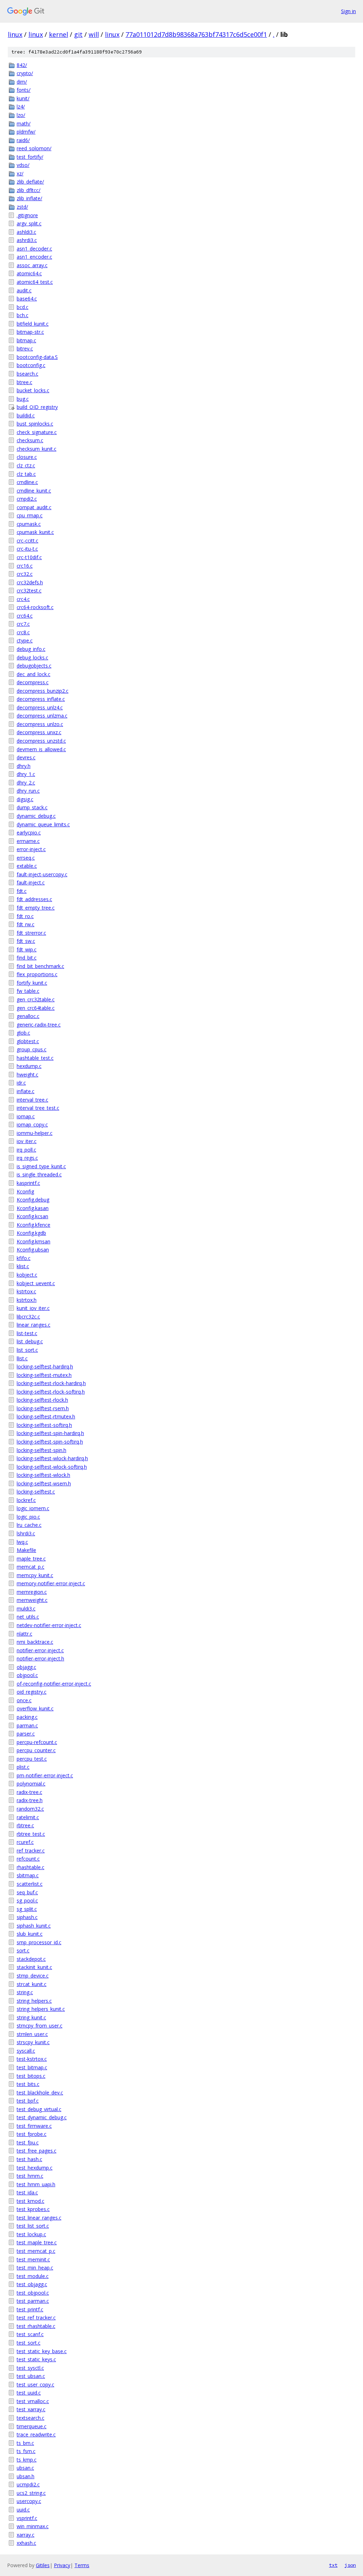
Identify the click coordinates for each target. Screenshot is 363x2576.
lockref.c (26, 1500)
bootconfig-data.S (37, 357)
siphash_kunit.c (34, 1926)
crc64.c (25, 616)
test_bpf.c (28, 2101)
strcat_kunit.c (32, 1984)
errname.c (28, 841)
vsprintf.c (27, 2518)
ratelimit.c (28, 1817)
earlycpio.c (29, 833)
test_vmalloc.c (33, 2401)
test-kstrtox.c (32, 2059)
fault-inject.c (31, 882)
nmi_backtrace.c (35, 1642)
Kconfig (25, 1191)
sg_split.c (27, 1909)
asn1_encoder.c (34, 257)
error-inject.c (31, 849)
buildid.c (26, 415)
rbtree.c (25, 1825)
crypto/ (25, 73)
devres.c (26, 757)
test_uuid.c (29, 2393)
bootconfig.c (31, 365)
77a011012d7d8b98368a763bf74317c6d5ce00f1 (196, 34)
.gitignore (27, 215)
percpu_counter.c (36, 1750)
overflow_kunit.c (35, 1708)
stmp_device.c (33, 1976)
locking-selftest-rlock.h (42, 1400)
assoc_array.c (32, 265)
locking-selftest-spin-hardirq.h (50, 1433)
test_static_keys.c (36, 2359)
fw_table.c (28, 991)
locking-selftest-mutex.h (44, 1375)
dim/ (22, 82)
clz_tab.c (26, 474)
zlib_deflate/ (30, 182)
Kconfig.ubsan (33, 1250)
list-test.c (27, 1333)
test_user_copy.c (35, 2384)
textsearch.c (30, 2418)
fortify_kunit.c (32, 983)
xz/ (20, 173)
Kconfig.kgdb (31, 1233)
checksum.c (30, 440)
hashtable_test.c (35, 1058)
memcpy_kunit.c (35, 1575)
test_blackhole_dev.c (40, 2093)
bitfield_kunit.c (33, 324)
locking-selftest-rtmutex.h (46, 1416)
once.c (24, 1700)
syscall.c (26, 2051)
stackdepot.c (31, 1959)
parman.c (27, 1725)
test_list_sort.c (33, 2226)
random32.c (30, 1809)
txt (333, 2565)
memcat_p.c (30, 1567)
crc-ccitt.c (27, 541)
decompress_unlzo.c (40, 724)
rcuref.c (25, 1842)
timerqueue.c (32, 2426)
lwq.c (22, 1542)
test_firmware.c (34, 2126)
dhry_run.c (28, 791)
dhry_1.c (26, 774)
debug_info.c (31, 649)
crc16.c (25, 566)
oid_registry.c (32, 1692)
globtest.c (28, 1041)
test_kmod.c (30, 2201)
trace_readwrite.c (36, 2434)
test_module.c (33, 2276)
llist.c (22, 1358)
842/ (22, 65)
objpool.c (27, 1675)
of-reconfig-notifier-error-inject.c (54, 1684)
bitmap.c (26, 340)
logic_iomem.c (33, 1508)
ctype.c (25, 640)
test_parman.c (33, 2301)
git (78, 34)
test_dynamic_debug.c (42, 2117)
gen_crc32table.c (36, 999)
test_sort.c (29, 2343)
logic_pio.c (28, 1517)
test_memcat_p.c (36, 2251)
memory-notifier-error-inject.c (51, 1583)
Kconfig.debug (33, 1200)
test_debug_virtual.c (39, 2109)
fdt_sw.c (26, 941)
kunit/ (23, 98)
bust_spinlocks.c (35, 424)
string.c (25, 1992)
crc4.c (23, 599)
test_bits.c (28, 2084)
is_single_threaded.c (39, 1174)
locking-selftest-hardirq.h (45, 1366)
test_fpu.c (28, 2142)
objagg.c (26, 1667)
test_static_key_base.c (42, 2351)
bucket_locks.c (33, 390)
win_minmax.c (33, 2526)
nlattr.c (24, 1634)
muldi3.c (26, 1608)
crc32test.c (29, 590)
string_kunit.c (31, 2017)
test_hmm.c (30, 2176)
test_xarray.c (31, 2409)
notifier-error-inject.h (40, 1658)
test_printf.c (30, 2309)
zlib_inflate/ (29, 198)
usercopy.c (29, 2501)
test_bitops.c (31, 2076)
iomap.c (26, 1116)
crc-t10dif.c (29, 557)
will (94, 34)
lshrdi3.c (26, 1533)
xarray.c (26, 2535)
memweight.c (32, 1600)
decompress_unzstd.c (41, 741)
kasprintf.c (28, 1183)
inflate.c (26, 1091)
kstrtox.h (27, 1300)
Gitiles (43, 2565)
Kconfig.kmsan (33, 1241)
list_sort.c (27, 1350)
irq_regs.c (27, 1158)
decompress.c (33, 682)
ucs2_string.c (31, 2493)
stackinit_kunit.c (34, 1967)
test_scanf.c (30, 2334)
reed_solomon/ (34, 148)
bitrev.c (25, 348)
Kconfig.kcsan (32, 1216)
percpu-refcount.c (37, 1742)
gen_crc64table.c (36, 1008)
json (350, 2565)
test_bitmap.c (32, 2067)
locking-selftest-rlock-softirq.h (51, 1392)
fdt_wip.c (27, 949)
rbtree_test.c (31, 1834)
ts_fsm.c (26, 2451)
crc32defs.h (30, 582)
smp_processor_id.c (39, 1942)
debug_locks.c (32, 657)
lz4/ (21, 106)
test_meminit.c (33, 2259)
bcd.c (23, 307)
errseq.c (26, 858)
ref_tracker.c (31, 1851)
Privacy (62, 2565)
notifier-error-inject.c (40, 1650)
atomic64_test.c (35, 282)
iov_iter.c (27, 1141)
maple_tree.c (31, 1559)
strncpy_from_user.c (40, 2026)
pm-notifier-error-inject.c (45, 1775)
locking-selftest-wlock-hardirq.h (52, 1458)
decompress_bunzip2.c (43, 691)
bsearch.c (27, 374)
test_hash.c (29, 2159)
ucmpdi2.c (28, 2484)
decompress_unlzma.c (42, 716)
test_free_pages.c (37, 2151)
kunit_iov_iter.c (33, 1308)
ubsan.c (25, 2468)
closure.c (27, 457)
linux (15, 34)
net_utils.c (28, 1617)
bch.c (23, 315)
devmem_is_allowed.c (41, 749)
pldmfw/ (26, 132)
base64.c (27, 299)
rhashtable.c (30, 1867)
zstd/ (22, 207)
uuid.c (23, 2510)
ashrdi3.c (27, 240)
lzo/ (21, 115)
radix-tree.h (30, 1800)
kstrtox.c (26, 1291)
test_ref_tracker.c (36, 2318)
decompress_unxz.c (39, 732)
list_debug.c (30, 1341)
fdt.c (22, 891)
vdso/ (23, 165)
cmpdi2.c (27, 499)
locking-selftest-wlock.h (43, 1475)
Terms (82, 2565)
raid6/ (23, 140)
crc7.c (23, 624)
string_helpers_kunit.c (41, 2009)
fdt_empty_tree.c (36, 908)
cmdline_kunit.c (34, 491)
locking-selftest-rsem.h (43, 1408)
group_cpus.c (32, 1049)
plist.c (23, 1767)
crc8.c (23, 632)
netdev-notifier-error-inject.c (49, 1625)
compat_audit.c (34, 507)
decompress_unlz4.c (40, 707)
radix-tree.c (29, 1792)
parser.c (26, 1734)
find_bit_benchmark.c (40, 966)
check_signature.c (37, 432)
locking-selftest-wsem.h (44, 1483)
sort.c (23, 1950)
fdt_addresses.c (34, 899)
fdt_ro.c (25, 916)
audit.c (24, 290)
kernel (58, 34)
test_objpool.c (33, 2293)
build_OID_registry (37, 407)
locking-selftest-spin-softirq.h (50, 1442)
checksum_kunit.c (37, 449)
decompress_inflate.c (41, 699)
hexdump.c (29, 1066)
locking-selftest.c (36, 1492)
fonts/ (24, 90)
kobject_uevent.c (36, 1283)
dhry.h (24, 766)
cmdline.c (27, 482)
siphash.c (27, 1917)
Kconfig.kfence (33, 1225)
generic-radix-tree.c (39, 1025)
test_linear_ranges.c (39, 2218)
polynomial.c (31, 1784)
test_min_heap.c (35, 2268)
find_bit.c (27, 958)
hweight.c (27, 1075)
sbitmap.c (28, 1875)
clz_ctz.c (26, 465)
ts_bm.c (25, 2443)
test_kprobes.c (33, 2209)
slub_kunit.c (30, 1934)
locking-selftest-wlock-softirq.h (52, 1467)
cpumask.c (29, 524)
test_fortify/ (30, 157)
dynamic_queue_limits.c (43, 824)
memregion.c (32, 1592)
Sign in (348, 11)
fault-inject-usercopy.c (42, 874)
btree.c (24, 382)
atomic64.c (29, 273)
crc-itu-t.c (27, 549)
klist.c (23, 1266)
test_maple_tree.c (37, 2242)
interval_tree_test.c (38, 1108)
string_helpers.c (34, 2001)
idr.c (21, 1083)
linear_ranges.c (33, 1325)
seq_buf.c (27, 1892)
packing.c (27, 1717)
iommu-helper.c (35, 1133)
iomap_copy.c (32, 1124)
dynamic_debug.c (36, 816)
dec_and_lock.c (33, 674)
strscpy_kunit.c (33, 2042)
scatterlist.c (30, 1884)
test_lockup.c (31, 2234)
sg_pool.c (27, 1900)
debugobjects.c (34, 666)
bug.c (23, 399)
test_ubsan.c (31, 2376)
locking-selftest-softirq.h (44, 1425)
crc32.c (25, 574)
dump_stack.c (32, 807)
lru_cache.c (29, 1525)
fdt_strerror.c (31, 933)
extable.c (27, 866)
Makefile (26, 1550)
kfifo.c (24, 1258)
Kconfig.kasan (33, 1208)
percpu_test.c (32, 1759)
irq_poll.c (26, 1150)
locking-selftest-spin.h (41, 1450)
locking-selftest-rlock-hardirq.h (51, 1383)
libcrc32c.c (28, 1317)
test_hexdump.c (35, 2168)
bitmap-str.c (30, 332)
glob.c (23, 1033)
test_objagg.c (32, 2284)
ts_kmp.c (27, 2460)
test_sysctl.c (30, 2368)
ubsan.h (26, 2476)
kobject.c (27, 1275)
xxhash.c (26, 2543)
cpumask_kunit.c (35, 532)
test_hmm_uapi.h (36, 2184)
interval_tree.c (32, 1100)
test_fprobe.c (32, 2134)
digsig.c (25, 799)
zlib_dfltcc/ (29, 190)
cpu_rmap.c (30, 515)
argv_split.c (29, 223)
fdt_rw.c (26, 924)
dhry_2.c (26, 783)
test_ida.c (27, 2192)
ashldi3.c (26, 232)
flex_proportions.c (37, 974)
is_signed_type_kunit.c (41, 1166)
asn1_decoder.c (34, 249)
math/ (24, 123)
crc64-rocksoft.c (35, 607)
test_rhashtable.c (36, 2326)
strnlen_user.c (32, 2034)
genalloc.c (28, 1016)
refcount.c (28, 1859)
